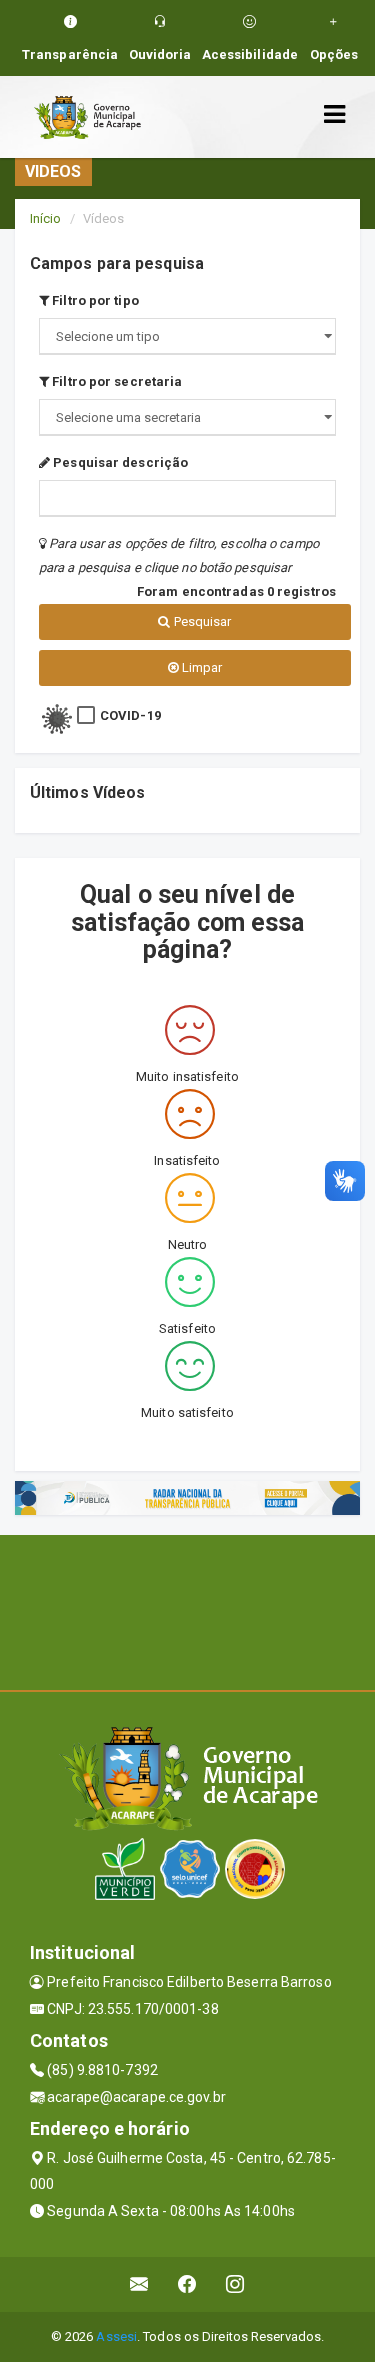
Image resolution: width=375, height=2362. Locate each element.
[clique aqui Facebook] (187, 2284)
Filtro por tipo (94, 300)
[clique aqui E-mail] (139, 2284)
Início (46, 218)
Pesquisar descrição (119, 462)
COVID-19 (130, 715)
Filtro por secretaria (115, 381)
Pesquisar (201, 621)
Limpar (201, 667)
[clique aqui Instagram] (235, 2284)
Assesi (116, 2336)
